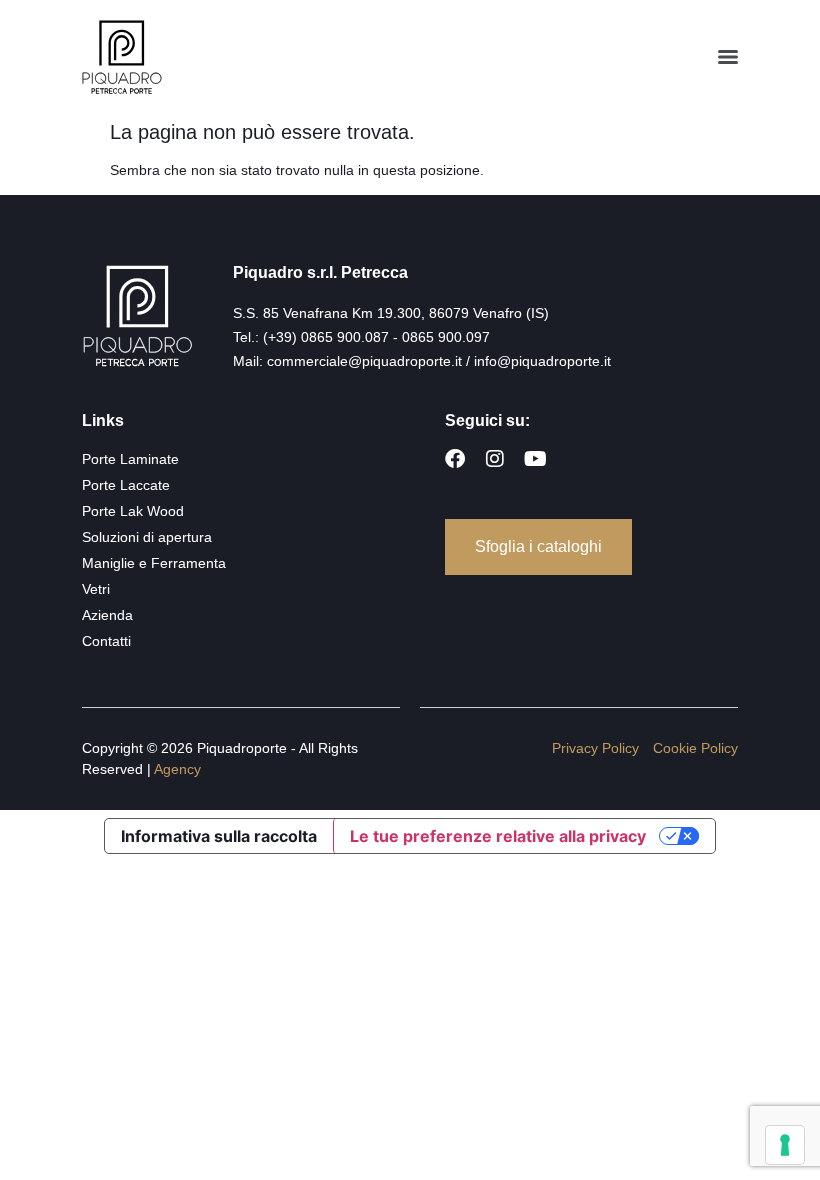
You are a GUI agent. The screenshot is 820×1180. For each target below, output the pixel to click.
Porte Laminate (130, 459)
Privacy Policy (595, 748)
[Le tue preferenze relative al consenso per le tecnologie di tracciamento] (785, 1145)
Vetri (96, 589)
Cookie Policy (695, 748)
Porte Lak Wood (133, 511)
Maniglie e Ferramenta (154, 563)
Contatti (106, 641)
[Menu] (728, 57)
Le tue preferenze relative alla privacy (498, 836)
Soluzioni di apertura (147, 537)
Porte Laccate (126, 485)
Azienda (107, 615)
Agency (177, 769)
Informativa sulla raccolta (219, 836)
